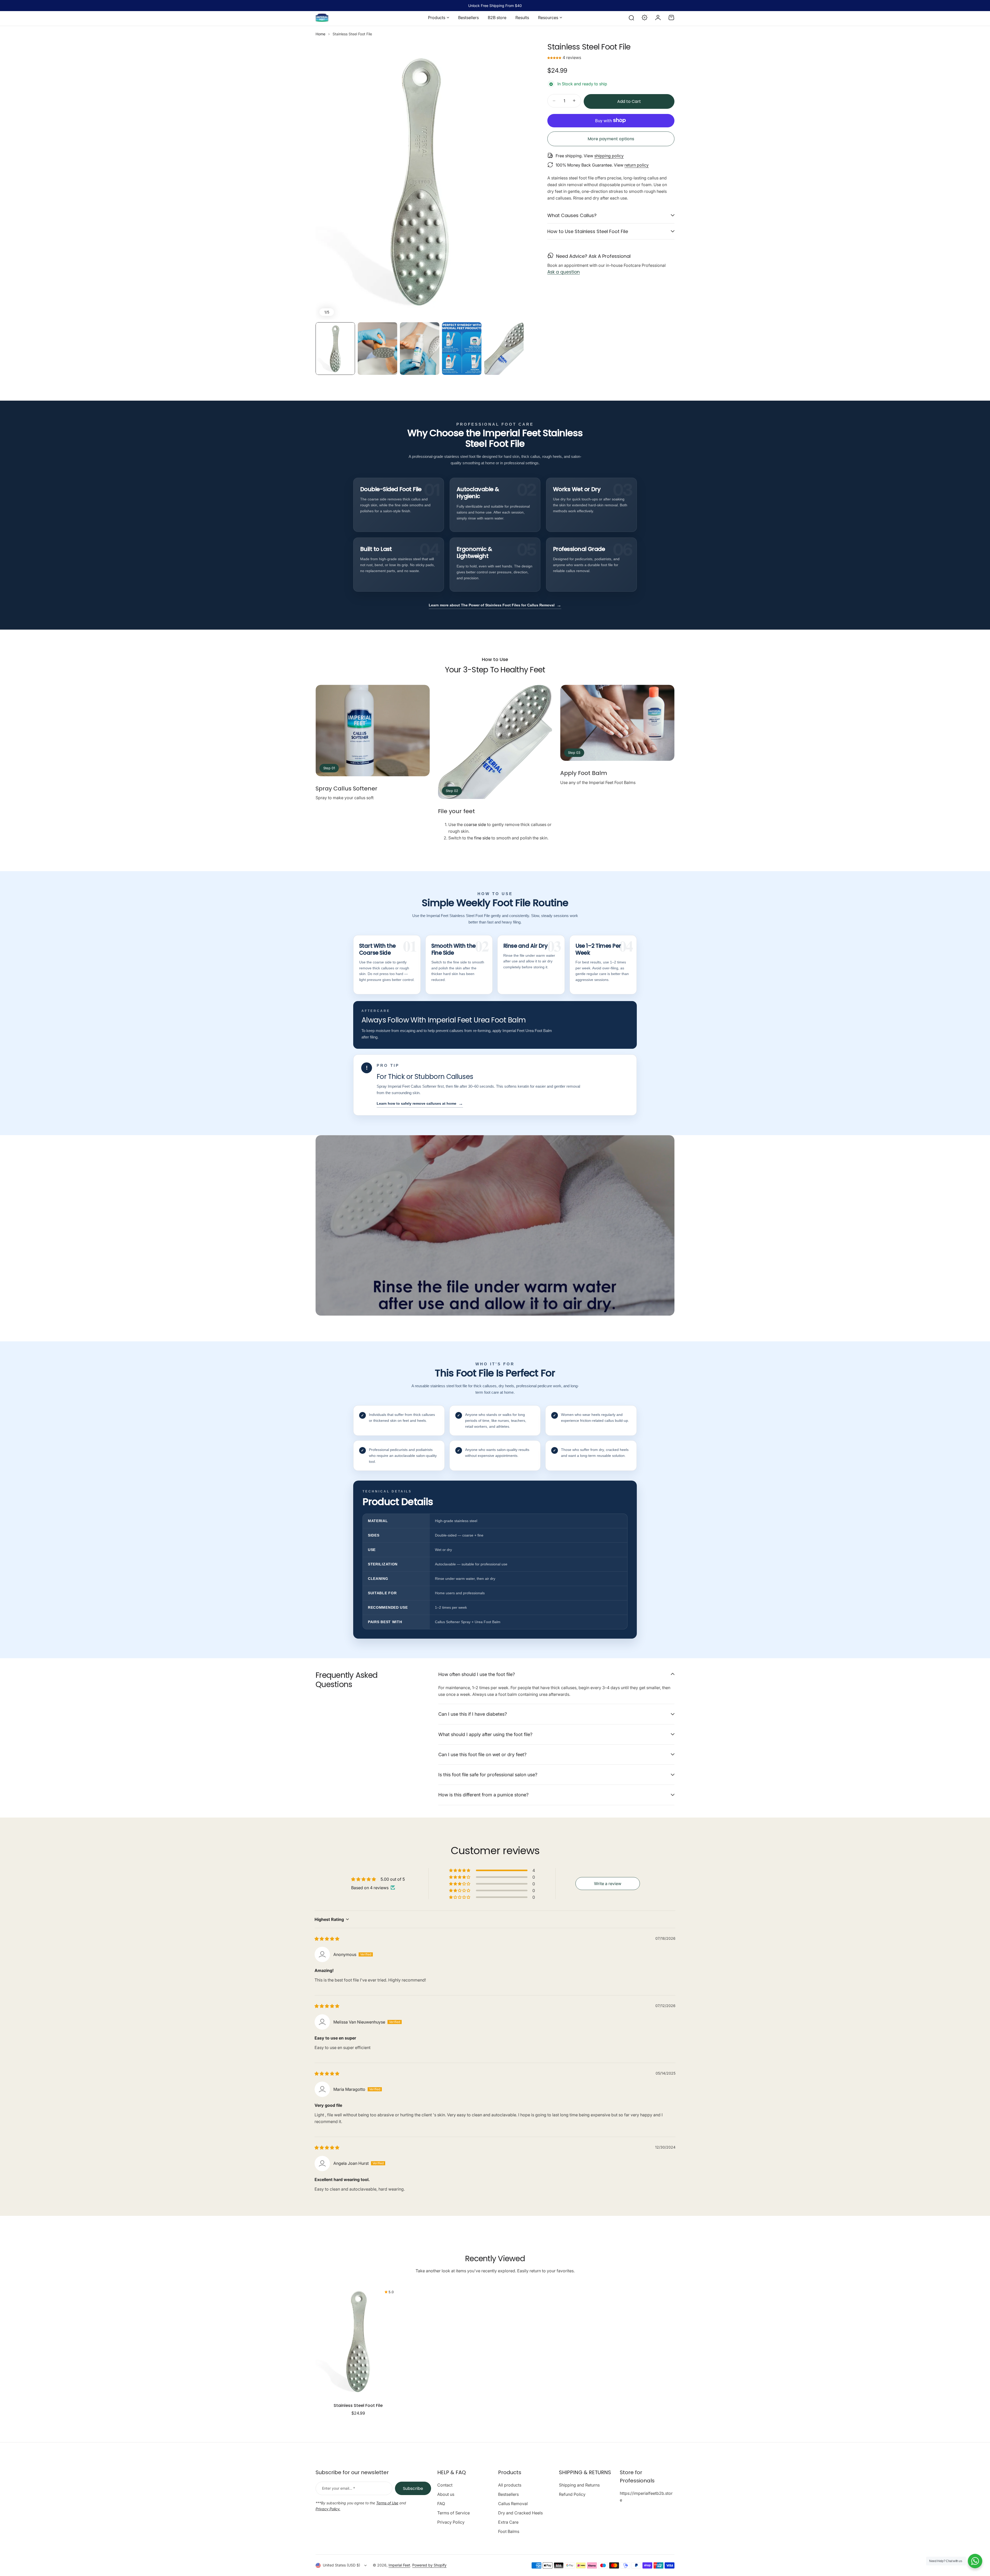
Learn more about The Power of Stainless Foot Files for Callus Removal (495, 605)
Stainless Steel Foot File (358, 2405)
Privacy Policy (451, 2522)
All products (510, 2485)
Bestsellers (508, 2494)
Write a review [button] (608, 1884)
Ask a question (564, 272)
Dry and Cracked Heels (520, 2513)
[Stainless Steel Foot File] (358, 2341)
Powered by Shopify (429, 2565)
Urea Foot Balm (539, 1031)
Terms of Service (453, 2513)
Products (437, 18)
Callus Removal (513, 2504)
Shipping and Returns (579, 2485)
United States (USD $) (341, 2565)
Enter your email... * (339, 2488)
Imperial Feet (399, 2565)
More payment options (611, 139)
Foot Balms (509, 2531)
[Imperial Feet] (322, 18)
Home (320, 34)
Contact (445, 2485)
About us (446, 2494)
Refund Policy (572, 2494)
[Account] (658, 18)
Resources (548, 18)
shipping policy (609, 155)
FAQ (441, 2504)
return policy (637, 165)
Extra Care (508, 2522)
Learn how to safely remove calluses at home (420, 1103)
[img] (327, 1939)
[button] (555, 57)
